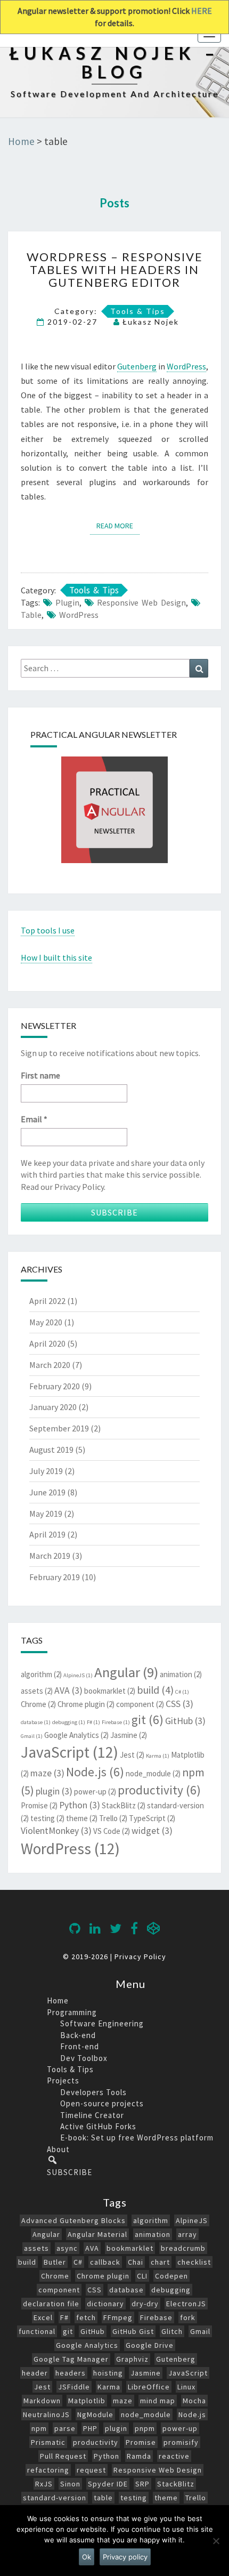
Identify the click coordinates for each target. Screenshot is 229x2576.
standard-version (55, 2498)
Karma (158, 1756)
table (31, 615)
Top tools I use (48, 930)
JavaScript (69, 1752)
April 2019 (47, 1534)
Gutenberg (137, 366)
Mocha (194, 2401)
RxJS (44, 2484)
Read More (118, 525)
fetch (86, 2317)
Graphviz (132, 2359)
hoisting (108, 2373)
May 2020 (46, 1322)
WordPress (186, 366)
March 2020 (50, 1365)
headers (71, 2373)
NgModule (95, 2414)
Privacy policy (125, 2557)
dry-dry (145, 2304)
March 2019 (50, 1556)
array (187, 2234)
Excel (43, 2317)
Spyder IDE (108, 2484)
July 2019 (46, 1471)
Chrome (38, 1704)
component (140, 1704)
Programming (72, 2012)
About (58, 2149)
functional (37, 2331)
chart (160, 2262)
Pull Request (63, 2456)
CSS (179, 1704)
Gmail (32, 1736)
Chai (136, 2262)
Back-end (78, 2035)
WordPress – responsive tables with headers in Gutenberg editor (115, 269)
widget (152, 1831)
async (67, 2248)
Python (80, 1805)
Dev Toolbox (84, 2058)
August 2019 (51, 1450)
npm (39, 2428)
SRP (142, 2484)
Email (34, 1119)
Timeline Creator (92, 2115)
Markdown (42, 2401)
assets (37, 1691)
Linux (186, 2387)
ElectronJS (186, 2304)
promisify (181, 2442)
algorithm (41, 1674)
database (36, 1722)
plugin (67, 602)
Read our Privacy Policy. (63, 1187)
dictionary (105, 2304)
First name (40, 1075)
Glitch (172, 2331)
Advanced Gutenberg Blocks (73, 2220)
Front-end (80, 2046)
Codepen (171, 2276)
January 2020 (53, 1407)
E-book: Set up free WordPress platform (137, 2138)
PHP (90, 2428)
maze (47, 1773)
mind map (158, 2401)
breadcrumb (183, 2248)
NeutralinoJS (46, 2414)
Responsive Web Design (141, 602)
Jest (132, 1755)
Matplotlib (87, 2401)
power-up (95, 1792)
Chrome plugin (86, 1704)
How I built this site (56, 957)
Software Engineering (102, 2023)
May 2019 (46, 1514)
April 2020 (47, 1343)
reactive (174, 2456)
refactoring (48, 2470)
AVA (68, 1690)
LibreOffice (149, 2387)
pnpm (145, 2428)
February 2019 (55, 1577)
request (91, 2470)
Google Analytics (76, 1735)
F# (93, 1722)
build (155, 1690)
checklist (194, 2262)
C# (182, 1692)
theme (82, 1818)
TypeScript (152, 1818)
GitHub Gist (133, 2331)
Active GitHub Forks (98, 2126)
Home (58, 2001)
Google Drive (150, 2345)
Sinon (70, 2484)
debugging (69, 1722)
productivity (159, 1790)
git (148, 1720)
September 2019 (59, 1428)
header (35, 2373)
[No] (216, 2541)
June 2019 (47, 1492)
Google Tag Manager (71, 2359)
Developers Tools (93, 2092)
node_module (153, 1773)
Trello (113, 1818)
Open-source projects (102, 2103)
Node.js (95, 1772)
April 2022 (47, 1301)
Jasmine (129, 1735)
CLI (142, 2276)
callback (105, 2262)
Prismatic (48, 2442)
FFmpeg (118, 2317)
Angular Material (97, 2234)
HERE (202, 11)
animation (181, 1674)
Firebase (116, 1722)
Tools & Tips (138, 311)
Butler (55, 2262)
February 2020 (55, 1386)
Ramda (139, 2456)
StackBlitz (124, 1805)
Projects (63, 2080)
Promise (39, 1805)
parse (65, 2428)
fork (188, 2317)
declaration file (51, 2304)
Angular (126, 1672)
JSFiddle (74, 2387)
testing (47, 1818)
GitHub (185, 1721)
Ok (87, 2557)
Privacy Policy (140, 1957)
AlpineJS (78, 1675)
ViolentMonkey (56, 1831)
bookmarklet (110, 1691)
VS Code (112, 1831)
